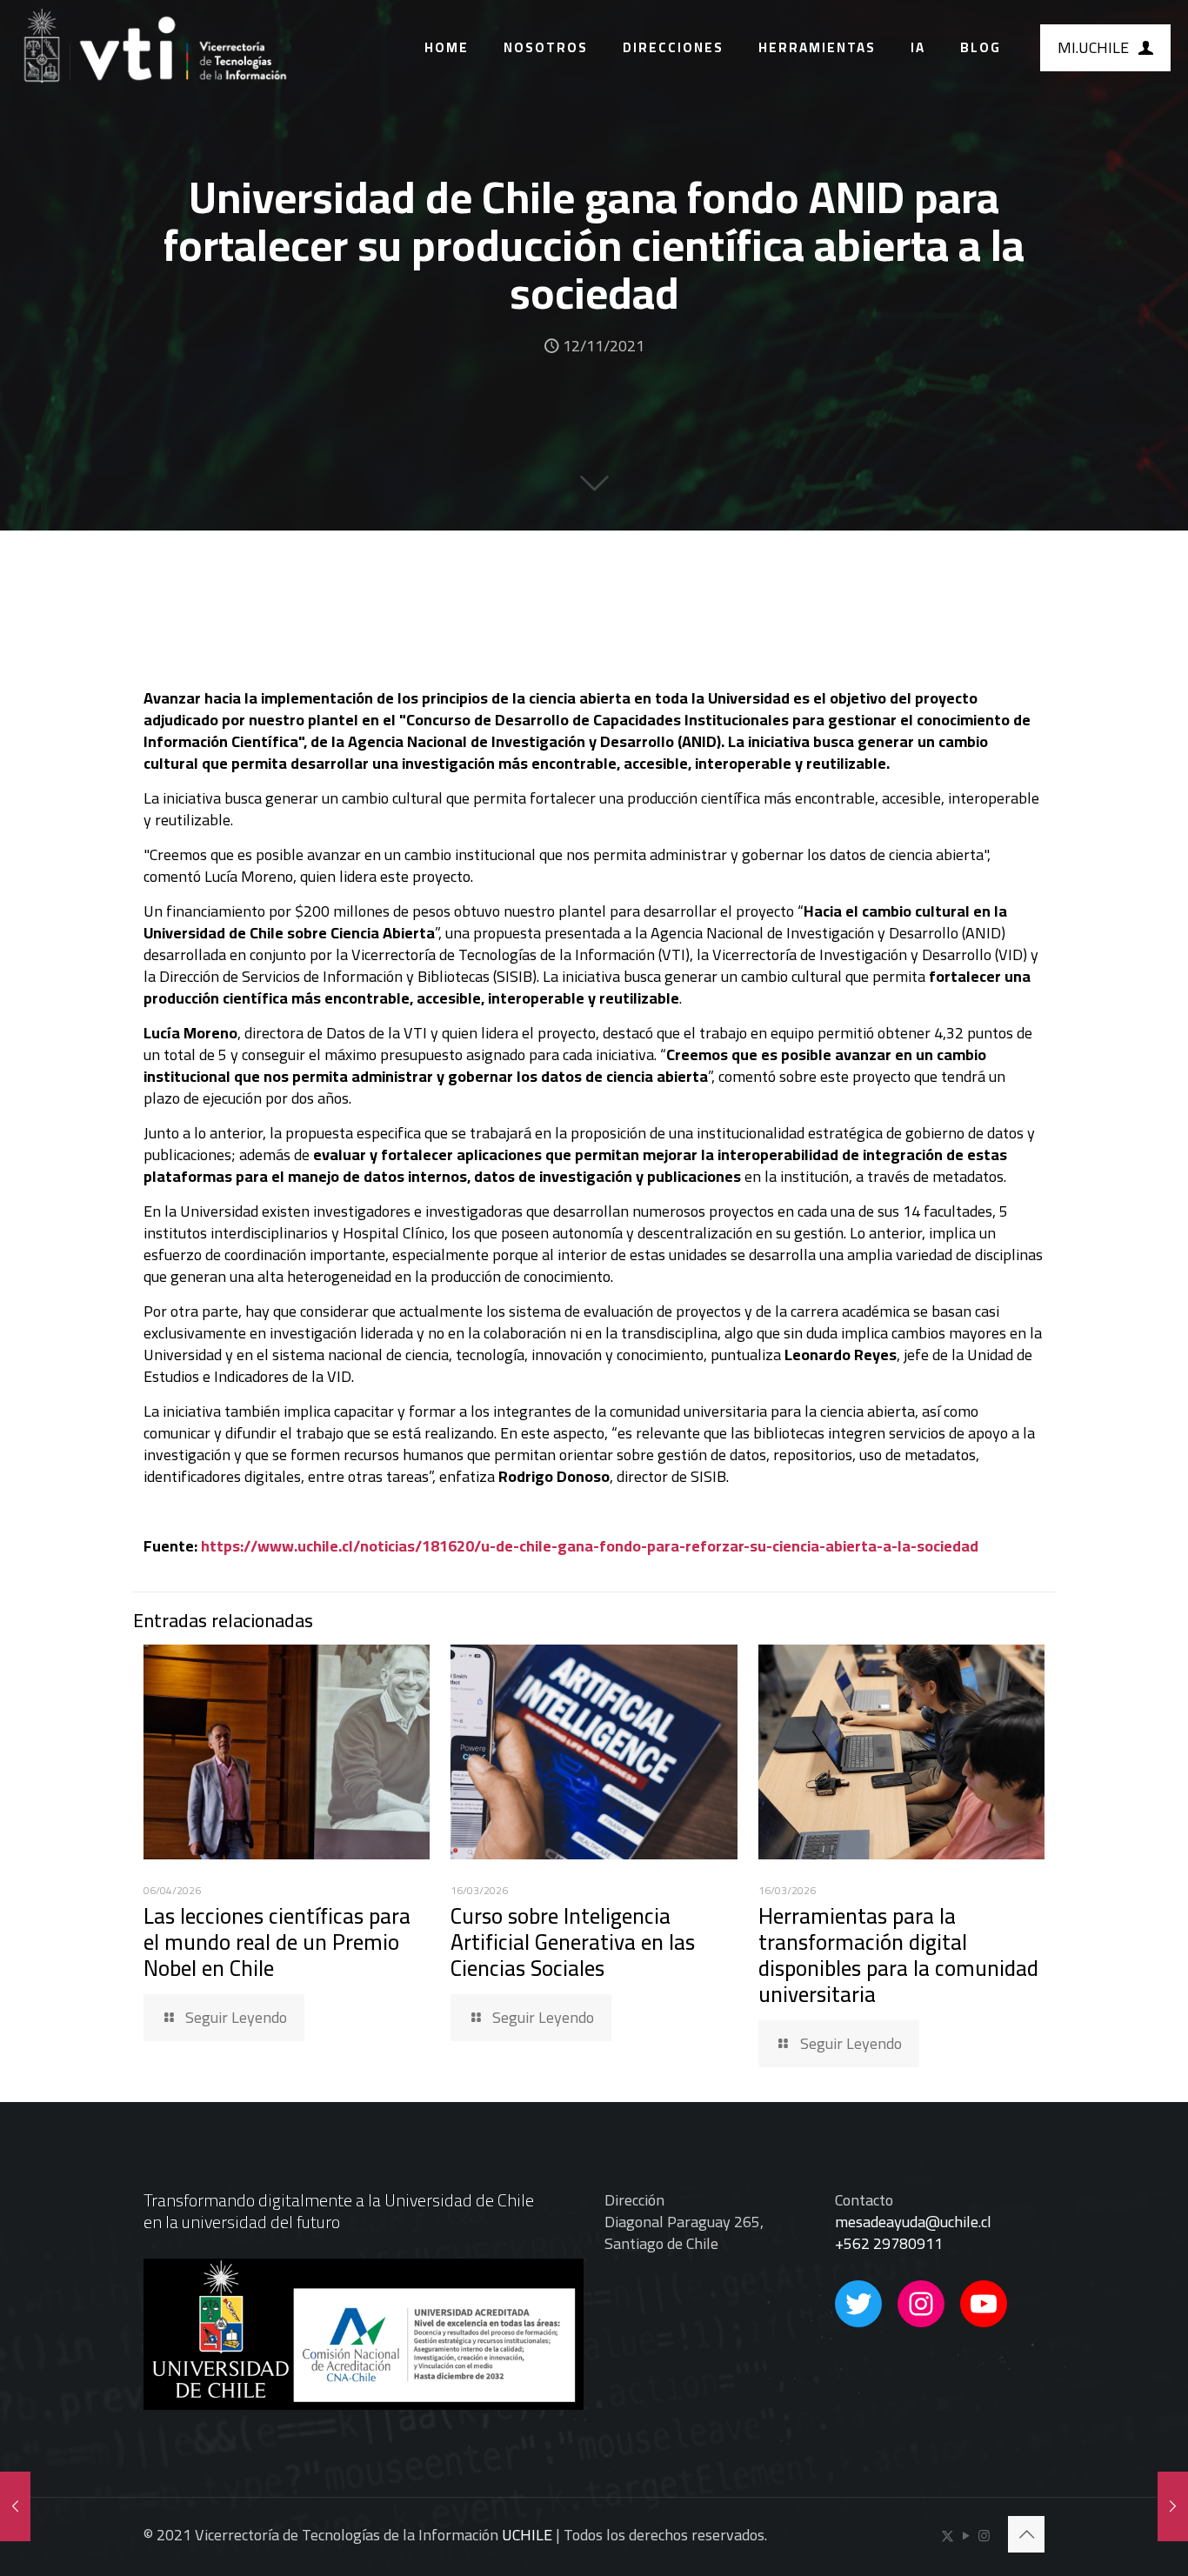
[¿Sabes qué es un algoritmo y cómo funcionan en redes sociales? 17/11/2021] (1173, 2506)
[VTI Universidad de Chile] (154, 48)
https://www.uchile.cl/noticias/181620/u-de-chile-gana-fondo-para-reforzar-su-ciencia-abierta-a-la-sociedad (590, 1546)
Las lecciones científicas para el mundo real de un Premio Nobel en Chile (277, 1942)
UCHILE (527, 2535)
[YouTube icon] (966, 2536)
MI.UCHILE (1093, 47)
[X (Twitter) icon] (948, 2536)
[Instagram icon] (984, 2536)
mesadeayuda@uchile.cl (913, 2222)
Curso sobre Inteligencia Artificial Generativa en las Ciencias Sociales (573, 1942)
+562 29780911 (889, 2243)
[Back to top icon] (1026, 2534)
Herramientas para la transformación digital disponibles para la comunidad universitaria (898, 1955)
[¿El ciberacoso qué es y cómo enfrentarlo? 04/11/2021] (15, 2506)
